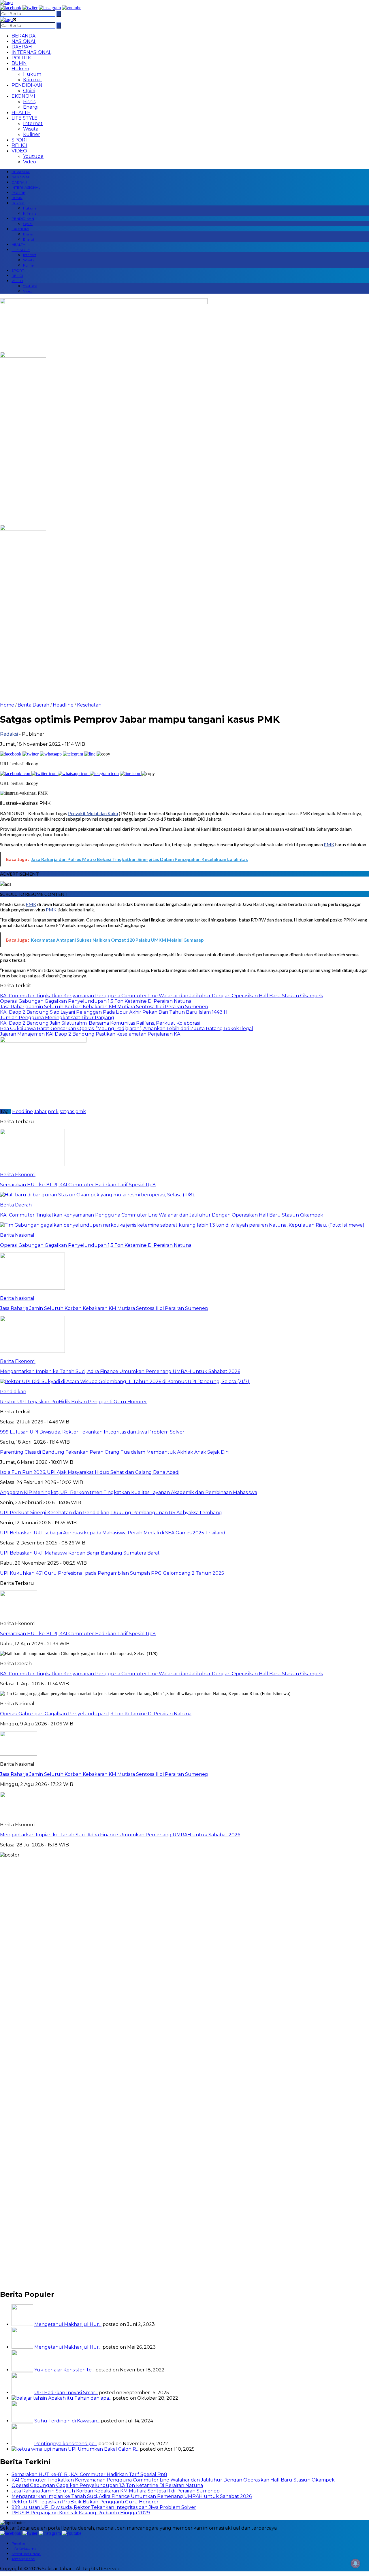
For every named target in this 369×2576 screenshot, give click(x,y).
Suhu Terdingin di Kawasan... (67, 2421)
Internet (33, 123)
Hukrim (20, 69)
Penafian (19, 2543)
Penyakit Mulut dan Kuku (93, 813)
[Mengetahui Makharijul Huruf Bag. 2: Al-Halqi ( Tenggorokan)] (22, 2324)
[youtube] (72, 8)
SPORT (20, 140)
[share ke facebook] (11, 754)
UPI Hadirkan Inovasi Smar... (66, 2393)
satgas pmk (73, 1112)
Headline (63, 705)
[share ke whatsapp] (51, 754)
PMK (329, 844)
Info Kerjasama (24, 2548)
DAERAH (22, 47)
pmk (53, 1112)
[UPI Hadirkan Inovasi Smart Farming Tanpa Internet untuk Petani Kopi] (22, 2393)
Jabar (40, 1112)
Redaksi (9, 734)
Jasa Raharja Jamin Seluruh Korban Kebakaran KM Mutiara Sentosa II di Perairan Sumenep (104, 1774)
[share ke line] (90, 754)
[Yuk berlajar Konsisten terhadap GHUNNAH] (22, 2370)
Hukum (32, 74)
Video (30, 162)
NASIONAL (24, 41)
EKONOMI (23, 96)
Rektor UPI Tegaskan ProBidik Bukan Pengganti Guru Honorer (85, 2502)
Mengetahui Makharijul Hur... (68, 2324)
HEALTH (21, 113)
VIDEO (19, 151)
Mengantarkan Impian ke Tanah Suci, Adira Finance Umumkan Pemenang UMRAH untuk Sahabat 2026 (120, 1835)
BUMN (19, 63)
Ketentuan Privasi (26, 2554)
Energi (31, 107)
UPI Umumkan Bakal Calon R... (103, 2449)
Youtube (33, 156)
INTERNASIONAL (31, 52)
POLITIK (21, 58)
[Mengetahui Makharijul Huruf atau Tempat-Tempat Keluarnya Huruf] (22, 2347)
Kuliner (32, 134)
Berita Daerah (33, 705)
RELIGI (19, 145)
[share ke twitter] (31, 754)
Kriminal (32, 80)
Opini (29, 91)
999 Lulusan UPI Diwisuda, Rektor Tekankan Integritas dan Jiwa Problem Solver (104, 2507)
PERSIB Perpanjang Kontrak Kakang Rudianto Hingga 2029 (81, 2513)
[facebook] (11, 8)
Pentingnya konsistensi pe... (66, 2444)
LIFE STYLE (25, 118)
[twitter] (30, 8)
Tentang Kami (23, 2559)
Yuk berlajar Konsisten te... (64, 2370)
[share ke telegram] (74, 754)
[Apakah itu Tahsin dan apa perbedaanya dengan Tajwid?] (29, 2398)
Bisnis (29, 102)
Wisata (31, 129)
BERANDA (23, 36)
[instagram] (50, 8)
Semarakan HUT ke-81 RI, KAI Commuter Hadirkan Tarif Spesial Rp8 (78, 1634)
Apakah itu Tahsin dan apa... (80, 2398)
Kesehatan (89, 705)
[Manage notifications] (355, 2563)
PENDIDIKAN (27, 85)
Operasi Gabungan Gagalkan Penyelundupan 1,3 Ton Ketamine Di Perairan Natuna (96, 1714)
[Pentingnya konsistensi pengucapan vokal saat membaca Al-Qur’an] (22, 2444)
